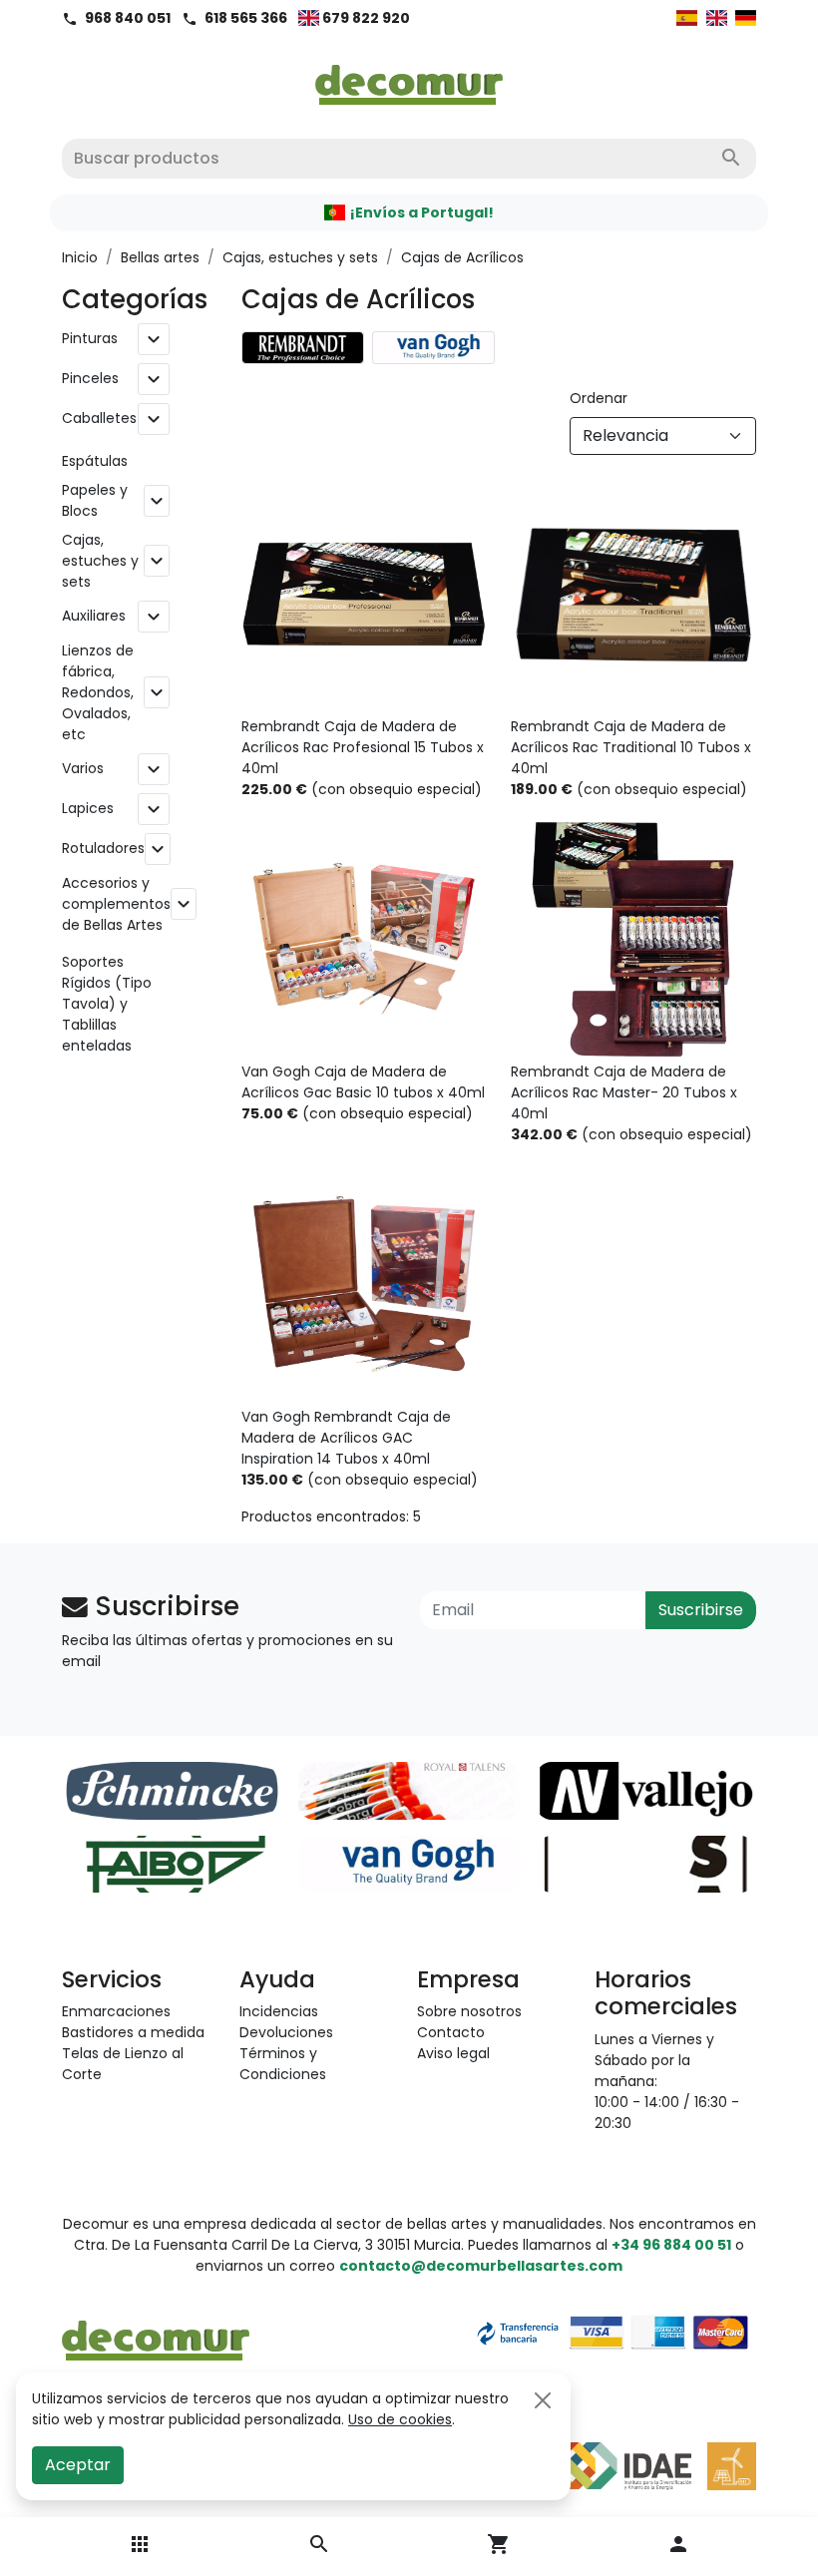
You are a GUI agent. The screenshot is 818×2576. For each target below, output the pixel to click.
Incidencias (279, 2011)
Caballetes (99, 418)
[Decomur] (409, 79)
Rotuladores (103, 848)
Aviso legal (453, 2053)
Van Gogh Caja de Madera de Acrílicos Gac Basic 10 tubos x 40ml (363, 1082)
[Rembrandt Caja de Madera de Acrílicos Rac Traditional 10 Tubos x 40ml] (633, 594)
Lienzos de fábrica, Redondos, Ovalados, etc (98, 692)
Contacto (451, 2032)
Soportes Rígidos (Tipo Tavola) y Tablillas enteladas (107, 1004)
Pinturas (90, 338)
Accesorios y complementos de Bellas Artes (116, 904)
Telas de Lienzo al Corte (123, 2064)
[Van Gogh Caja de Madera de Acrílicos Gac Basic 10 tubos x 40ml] (364, 939)
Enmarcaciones (116, 2011)
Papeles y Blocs (95, 500)
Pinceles (90, 378)
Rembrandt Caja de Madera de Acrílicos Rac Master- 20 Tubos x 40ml (624, 1092)
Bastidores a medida (133, 2032)
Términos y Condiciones (283, 2064)
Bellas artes (160, 257)
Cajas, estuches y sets (300, 257)
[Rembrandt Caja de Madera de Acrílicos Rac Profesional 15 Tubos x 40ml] (364, 594)
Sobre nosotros (469, 2011)
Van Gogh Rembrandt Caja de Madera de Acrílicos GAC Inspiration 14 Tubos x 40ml (346, 1438)
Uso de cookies (400, 2419)
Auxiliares (94, 616)
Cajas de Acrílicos (462, 257)
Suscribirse (701, 1610)
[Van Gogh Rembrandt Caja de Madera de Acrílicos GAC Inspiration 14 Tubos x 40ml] (364, 1284)
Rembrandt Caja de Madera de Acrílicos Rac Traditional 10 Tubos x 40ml (631, 747)
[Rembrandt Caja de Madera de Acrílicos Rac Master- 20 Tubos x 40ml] (633, 939)
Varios (83, 768)
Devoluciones (286, 2032)
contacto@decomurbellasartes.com (481, 2266)
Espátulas (95, 461)
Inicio (80, 257)
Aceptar (78, 2465)
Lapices (88, 808)
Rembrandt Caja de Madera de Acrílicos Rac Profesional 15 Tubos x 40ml (363, 747)
